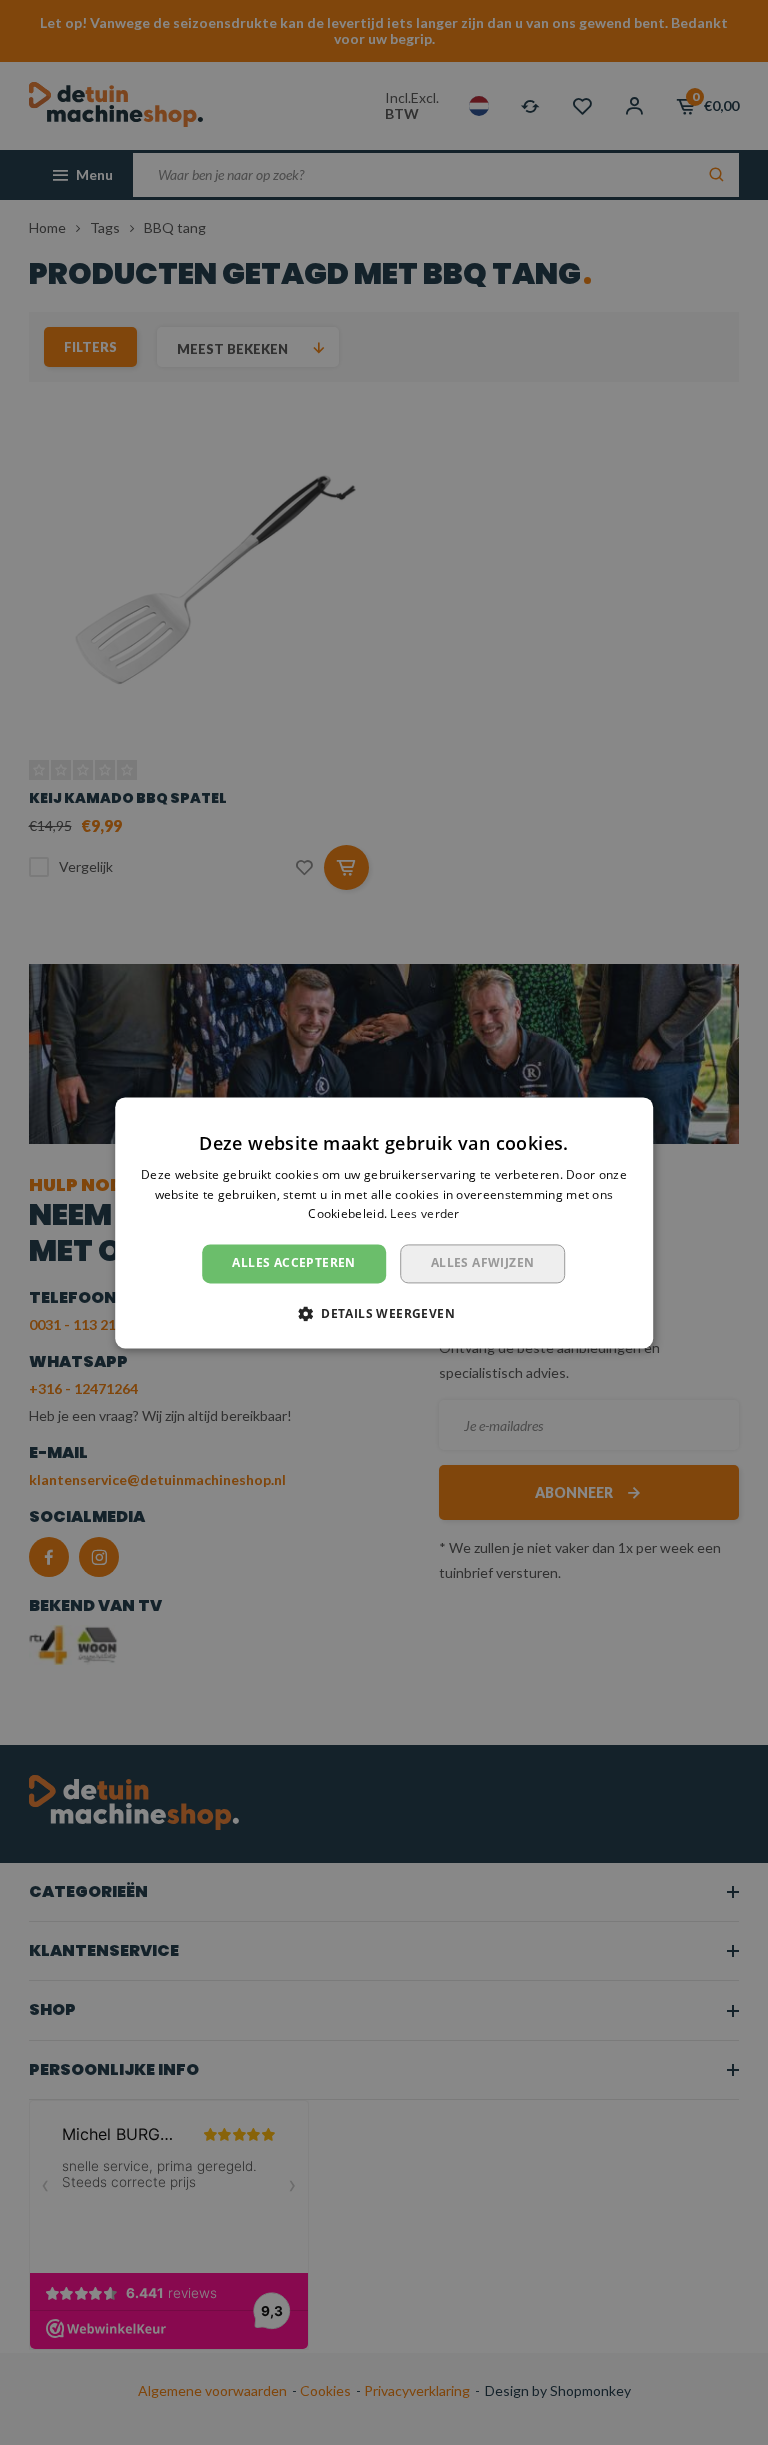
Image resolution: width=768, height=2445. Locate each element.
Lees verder (424, 1214)
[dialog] (384, 1222)
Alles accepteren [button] (293, 1263)
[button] (384, 1313)
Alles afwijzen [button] (483, 1263)
